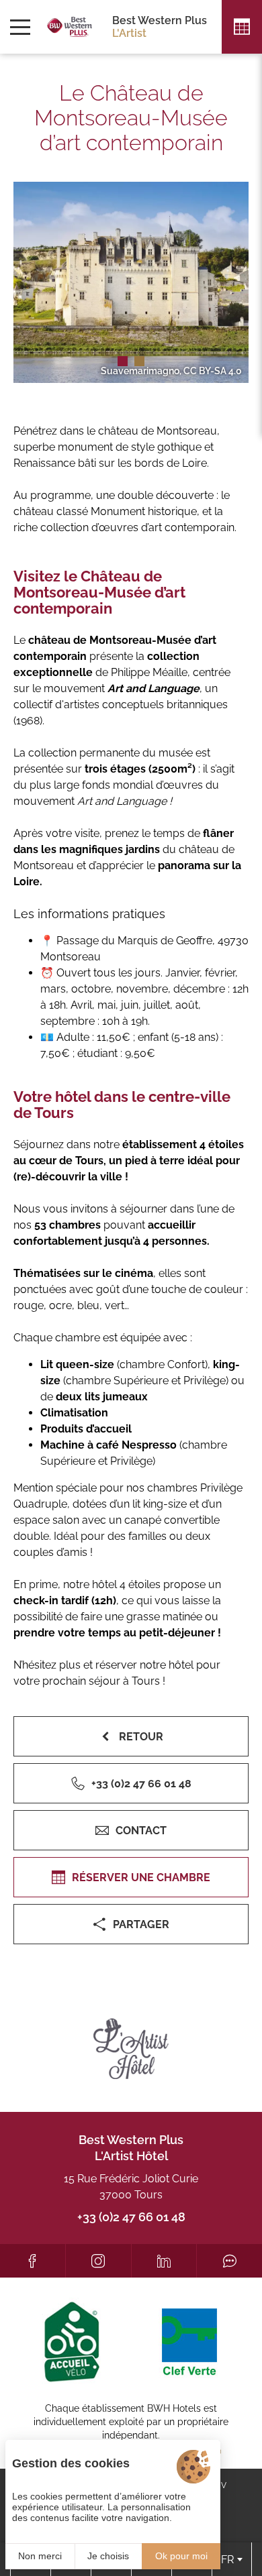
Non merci (40, 2556)
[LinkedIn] (164, 2261)
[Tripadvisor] (229, 2261)
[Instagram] (98, 2261)
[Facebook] (33, 2261)
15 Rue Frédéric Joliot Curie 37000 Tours (131, 2187)
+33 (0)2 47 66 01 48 (131, 2217)
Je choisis (108, 2556)
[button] (123, 361)
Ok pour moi (181, 2556)
